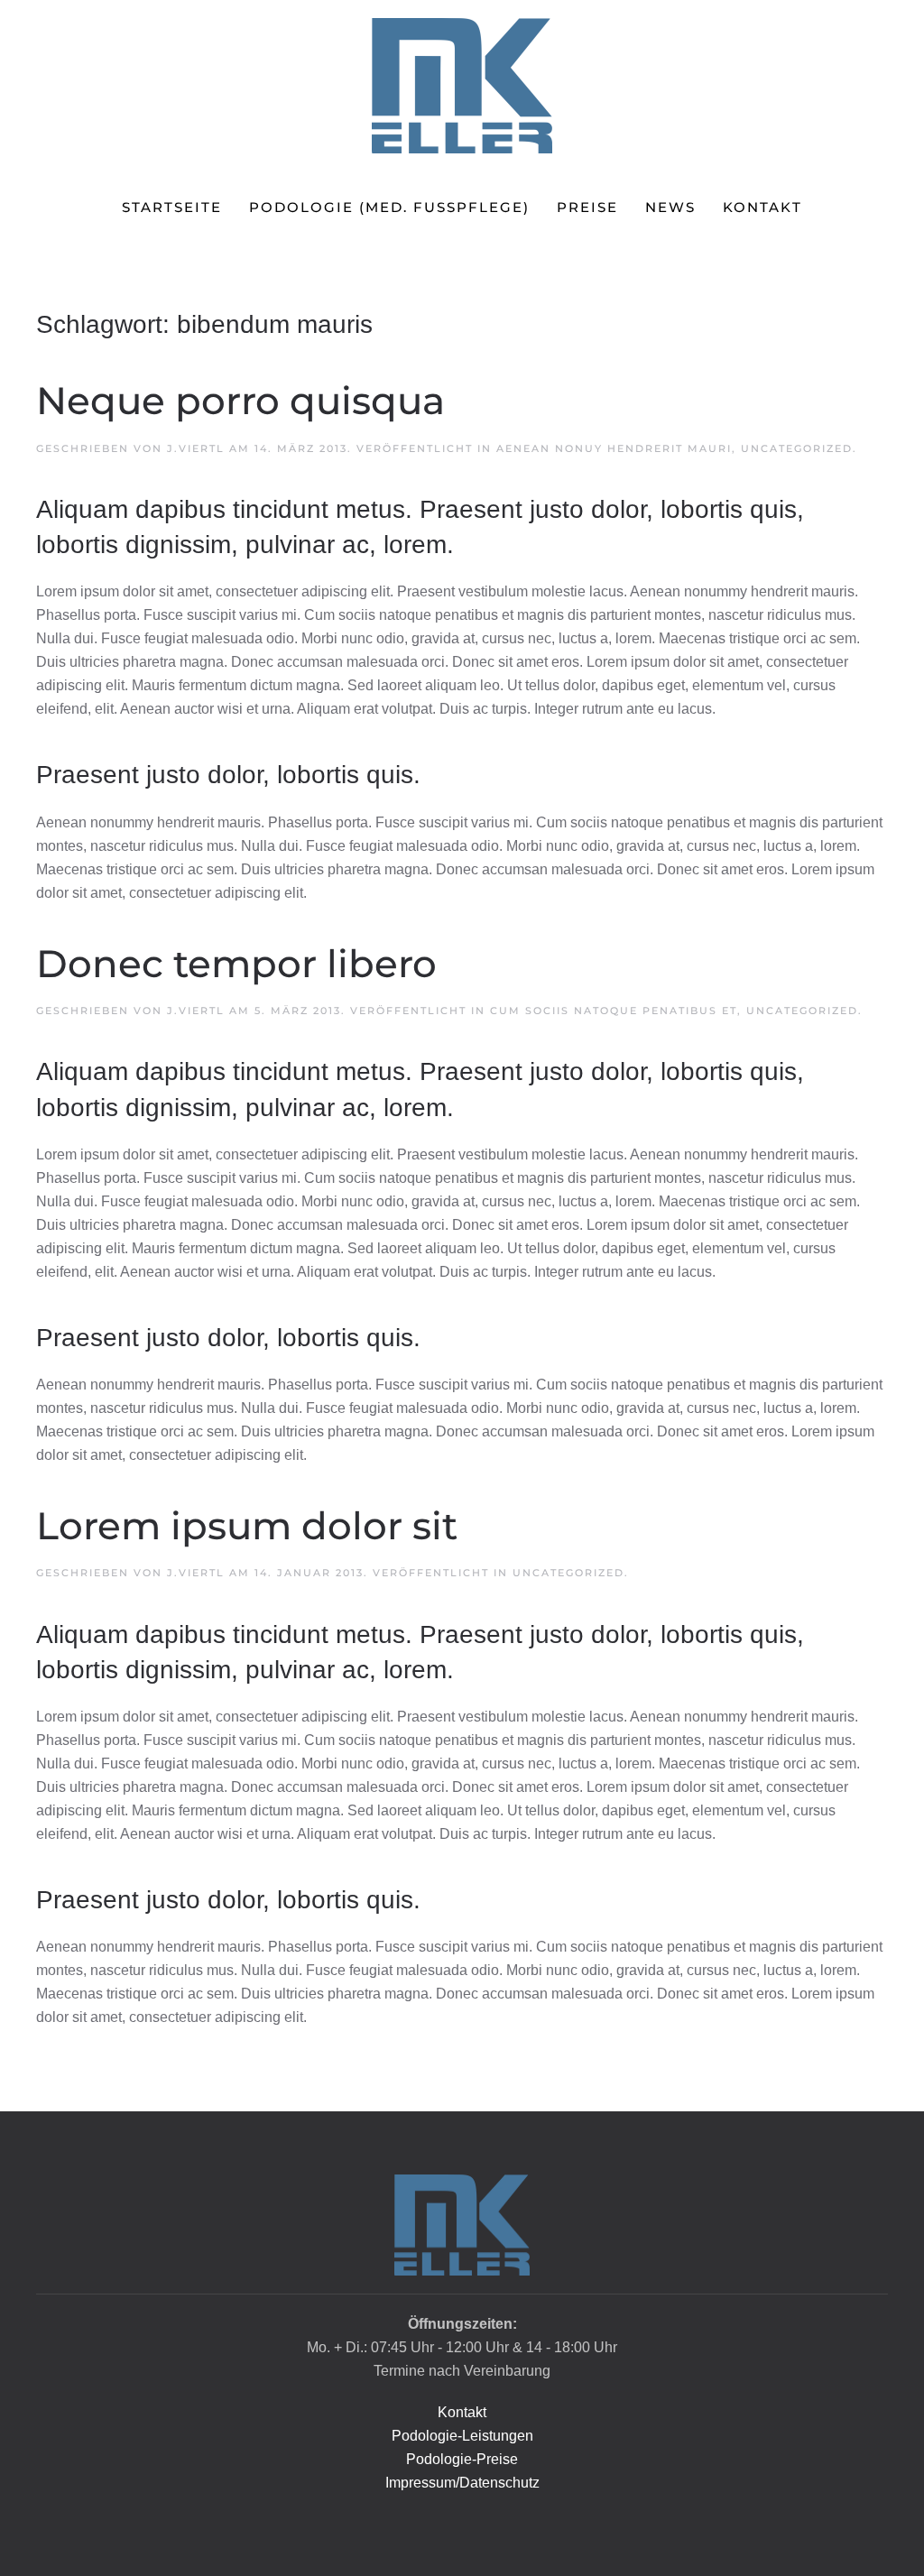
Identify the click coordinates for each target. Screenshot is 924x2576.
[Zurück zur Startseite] (462, 86)
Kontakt (762, 207)
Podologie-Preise (462, 2459)
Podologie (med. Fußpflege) (389, 207)
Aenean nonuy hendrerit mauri (614, 448)
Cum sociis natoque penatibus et (614, 1011)
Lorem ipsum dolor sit (247, 1526)
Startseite (172, 207)
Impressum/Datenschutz (462, 2483)
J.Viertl (196, 448)
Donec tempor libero (236, 964)
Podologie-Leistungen (462, 2436)
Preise (587, 207)
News (670, 207)
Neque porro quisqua (240, 401)
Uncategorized (797, 448)
